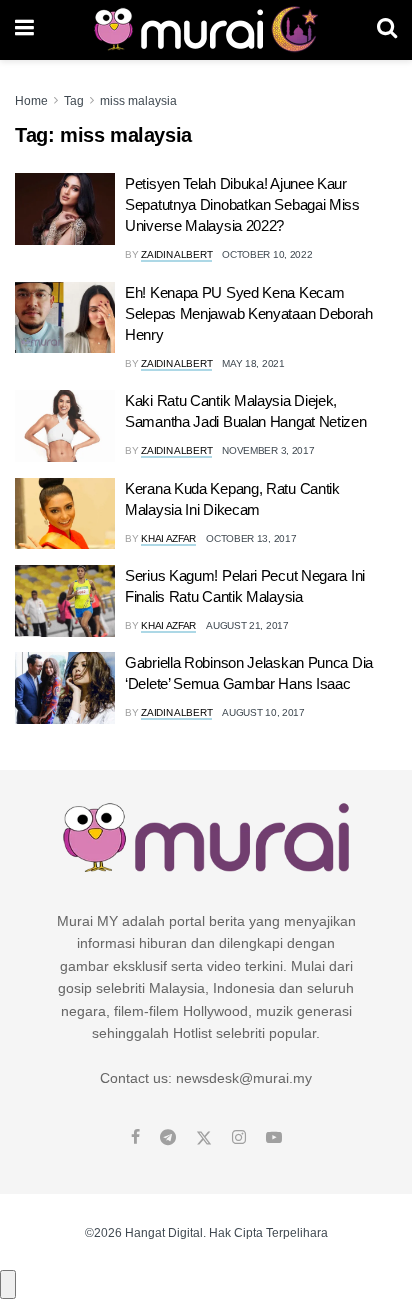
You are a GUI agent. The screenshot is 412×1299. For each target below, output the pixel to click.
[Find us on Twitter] (204, 1138)
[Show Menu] (24, 30)
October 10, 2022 (267, 254)
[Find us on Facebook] (135, 1138)
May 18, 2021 (253, 363)
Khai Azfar (168, 538)
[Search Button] (387, 30)
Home (31, 101)
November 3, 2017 (268, 450)
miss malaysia (138, 101)
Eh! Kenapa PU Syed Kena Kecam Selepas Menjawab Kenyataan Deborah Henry (249, 313)
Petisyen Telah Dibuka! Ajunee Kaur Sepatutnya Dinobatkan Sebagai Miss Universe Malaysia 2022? (242, 204)
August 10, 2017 (263, 712)
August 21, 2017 (247, 625)
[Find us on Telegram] (168, 1138)
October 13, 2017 (251, 538)
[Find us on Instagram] (239, 1138)
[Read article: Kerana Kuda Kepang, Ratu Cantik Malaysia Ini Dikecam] (65, 514)
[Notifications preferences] (8, 1284)
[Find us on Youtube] (274, 1138)
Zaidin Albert (176, 254)
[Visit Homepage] (205, 30)
